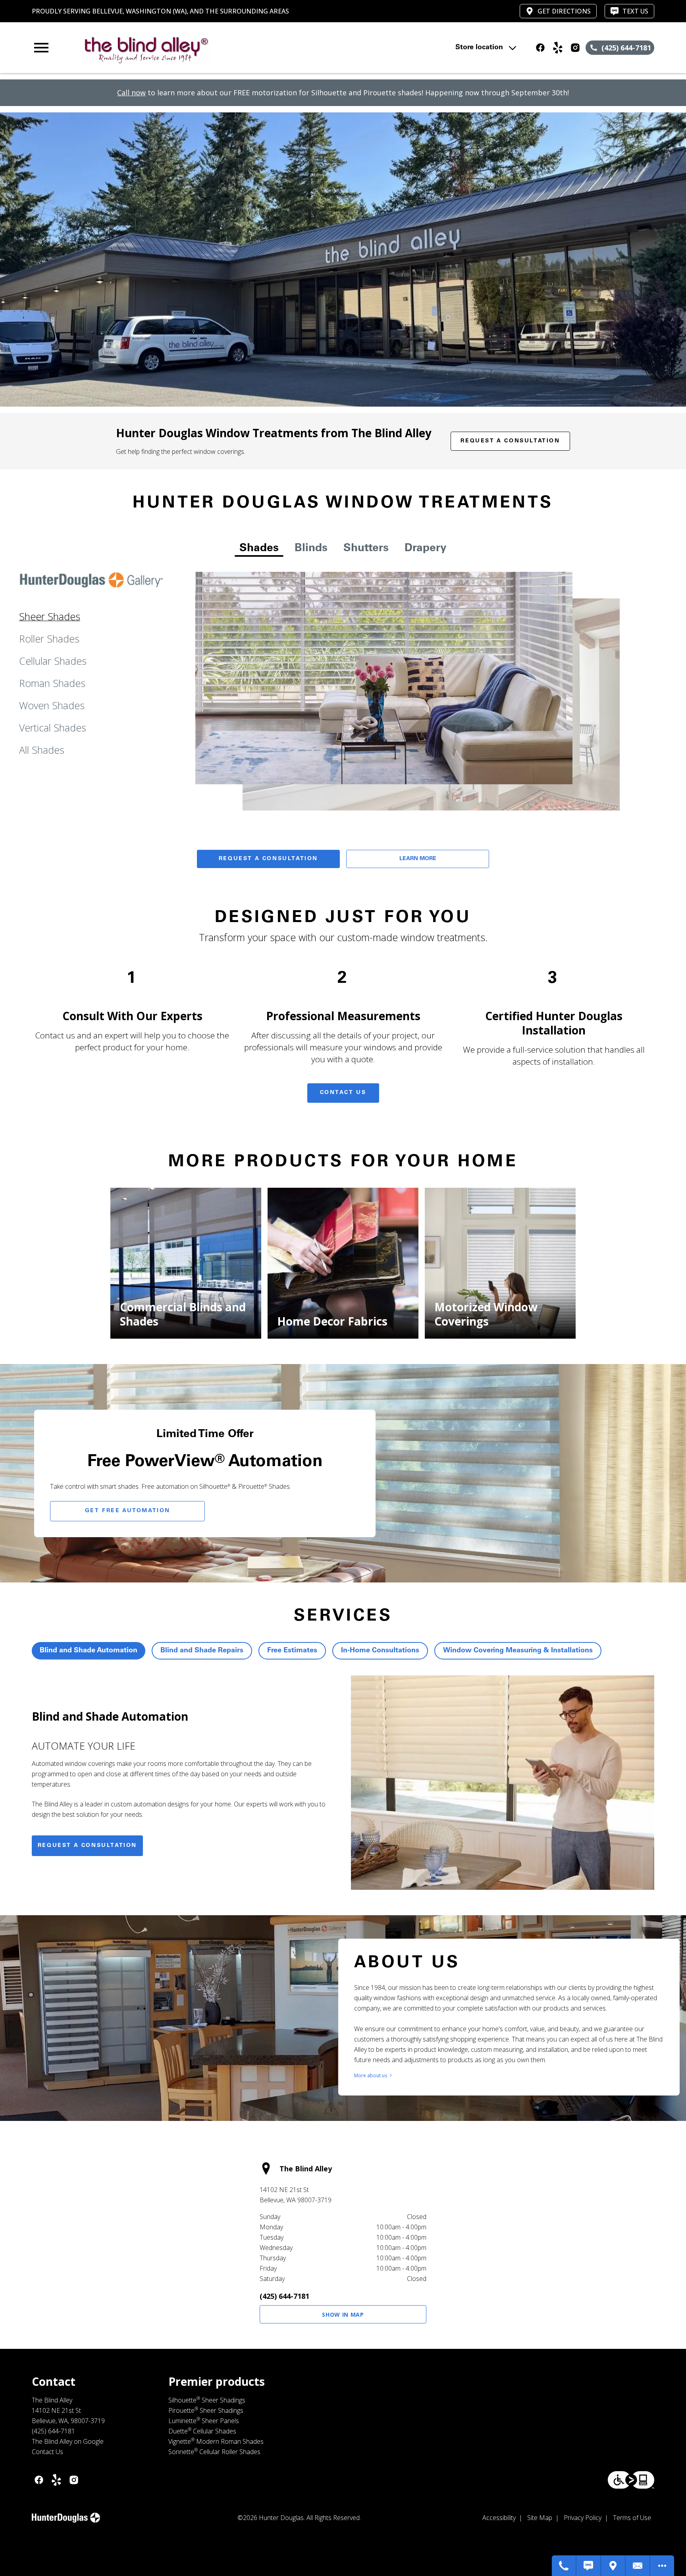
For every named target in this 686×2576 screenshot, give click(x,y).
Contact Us (343, 1093)
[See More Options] (662, 2566)
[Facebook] (540, 48)
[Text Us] (589, 2566)
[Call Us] (564, 2566)
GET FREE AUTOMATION (128, 1511)
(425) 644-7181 (284, 2296)
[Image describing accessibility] (631, 2480)
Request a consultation (87, 1846)
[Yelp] (558, 48)
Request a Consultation (510, 441)
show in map (343, 2315)
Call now (131, 93)
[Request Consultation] (638, 2566)
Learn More (418, 859)
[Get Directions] (613, 2566)
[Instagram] (575, 48)
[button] (41, 48)
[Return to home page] (196, 48)
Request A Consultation (268, 859)
